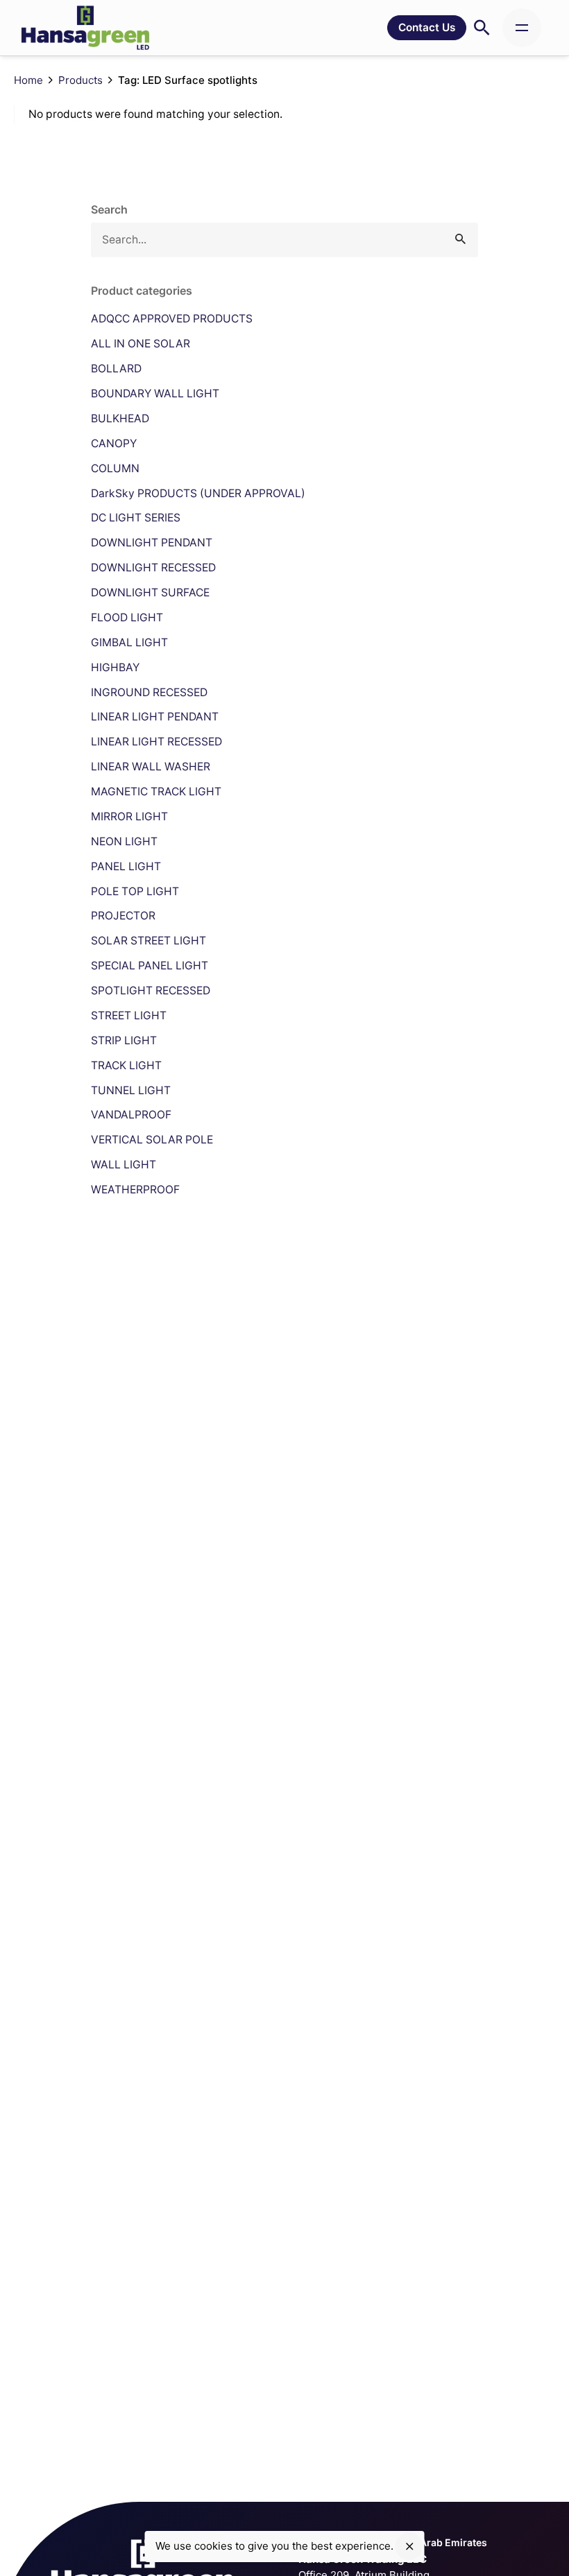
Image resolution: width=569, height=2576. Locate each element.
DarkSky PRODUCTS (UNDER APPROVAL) (198, 493)
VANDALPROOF (131, 1115)
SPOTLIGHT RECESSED (151, 991)
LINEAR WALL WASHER (151, 767)
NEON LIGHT (124, 841)
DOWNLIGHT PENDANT (152, 543)
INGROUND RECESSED (149, 692)
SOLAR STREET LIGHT (148, 941)
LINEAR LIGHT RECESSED (156, 742)
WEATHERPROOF (135, 1190)
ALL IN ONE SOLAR (141, 344)
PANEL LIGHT (126, 866)
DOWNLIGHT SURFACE (150, 593)
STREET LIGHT (129, 1015)
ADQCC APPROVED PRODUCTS (172, 319)
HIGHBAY (115, 667)
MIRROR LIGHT (129, 816)
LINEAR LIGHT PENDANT (155, 717)
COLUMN (115, 468)
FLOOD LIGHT (127, 617)
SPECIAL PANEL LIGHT (150, 966)
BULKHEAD (120, 418)
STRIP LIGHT (124, 1040)
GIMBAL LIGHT (129, 642)
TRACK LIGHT (126, 1065)
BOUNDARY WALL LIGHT (155, 394)
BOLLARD (116, 369)
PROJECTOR (123, 916)
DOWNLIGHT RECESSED (153, 568)
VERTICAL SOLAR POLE (152, 1140)
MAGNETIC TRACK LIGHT (156, 792)
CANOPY (114, 443)
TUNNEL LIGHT (131, 1090)
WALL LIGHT (124, 1165)
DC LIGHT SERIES (136, 518)
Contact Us (427, 27)
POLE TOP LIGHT (135, 891)
